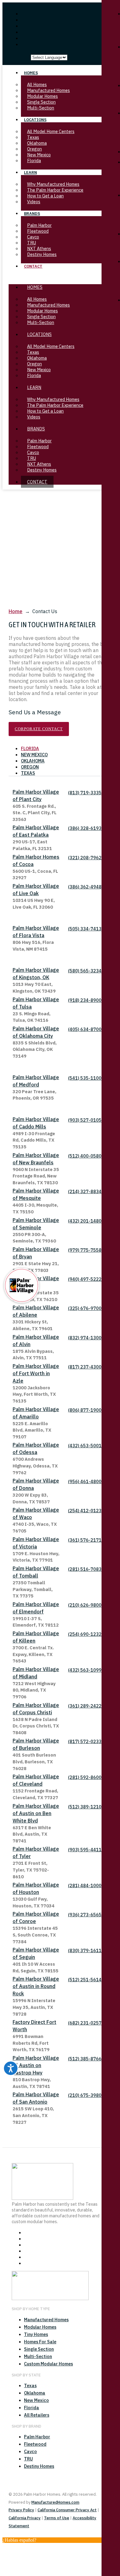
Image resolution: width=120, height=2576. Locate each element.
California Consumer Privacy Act (67, 2510)
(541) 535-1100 (85, 1078)
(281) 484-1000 (85, 1885)
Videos (34, 417)
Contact (33, 266)
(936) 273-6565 (85, 1915)
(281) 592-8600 (85, 1777)
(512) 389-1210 (85, 1807)
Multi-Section (41, 322)
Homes (31, 73)
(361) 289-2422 (85, 1706)
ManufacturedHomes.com (55, 2502)
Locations (35, 120)
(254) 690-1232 (85, 1634)
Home (16, 611)
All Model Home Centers (51, 131)
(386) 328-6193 (85, 828)
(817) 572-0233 (85, 1741)
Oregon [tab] (30, 767)
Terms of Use (57, 2518)
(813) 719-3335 (85, 793)
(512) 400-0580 (85, 1156)
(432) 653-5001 (85, 1446)
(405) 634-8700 (85, 1029)
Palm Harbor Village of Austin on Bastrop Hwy (36, 2065)
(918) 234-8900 (85, 1000)
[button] (60, 277)
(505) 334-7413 (85, 929)
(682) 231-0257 (85, 2023)
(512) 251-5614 (85, 1980)
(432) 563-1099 (85, 1670)
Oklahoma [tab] (33, 761)
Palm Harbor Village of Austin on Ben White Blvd (36, 1813)
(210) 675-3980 (85, 2095)
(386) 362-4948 (85, 887)
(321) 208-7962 (85, 858)
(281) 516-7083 (85, 1569)
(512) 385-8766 (85, 2059)
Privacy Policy (21, 2510)
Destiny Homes (42, 470)
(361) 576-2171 (85, 1540)
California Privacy (25, 2518)
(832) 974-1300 (85, 1338)
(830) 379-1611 (85, 1950)
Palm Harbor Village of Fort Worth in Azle (36, 1373)
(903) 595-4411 (85, 1850)
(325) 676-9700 (85, 1308)
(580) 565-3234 (85, 971)
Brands (32, 214)
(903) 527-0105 (85, 1120)
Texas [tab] (28, 773)
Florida (34, 375)
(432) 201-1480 (85, 1221)
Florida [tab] (30, 748)
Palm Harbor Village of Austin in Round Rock (36, 1986)
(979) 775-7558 (85, 1250)
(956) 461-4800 (85, 1481)
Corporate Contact (39, 729)
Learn (30, 172)
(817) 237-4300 (85, 1367)
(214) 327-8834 (85, 1191)
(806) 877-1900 (85, 1410)
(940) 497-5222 (85, 1279)
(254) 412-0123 (85, 1511)
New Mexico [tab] (34, 755)
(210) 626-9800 (85, 1605)
